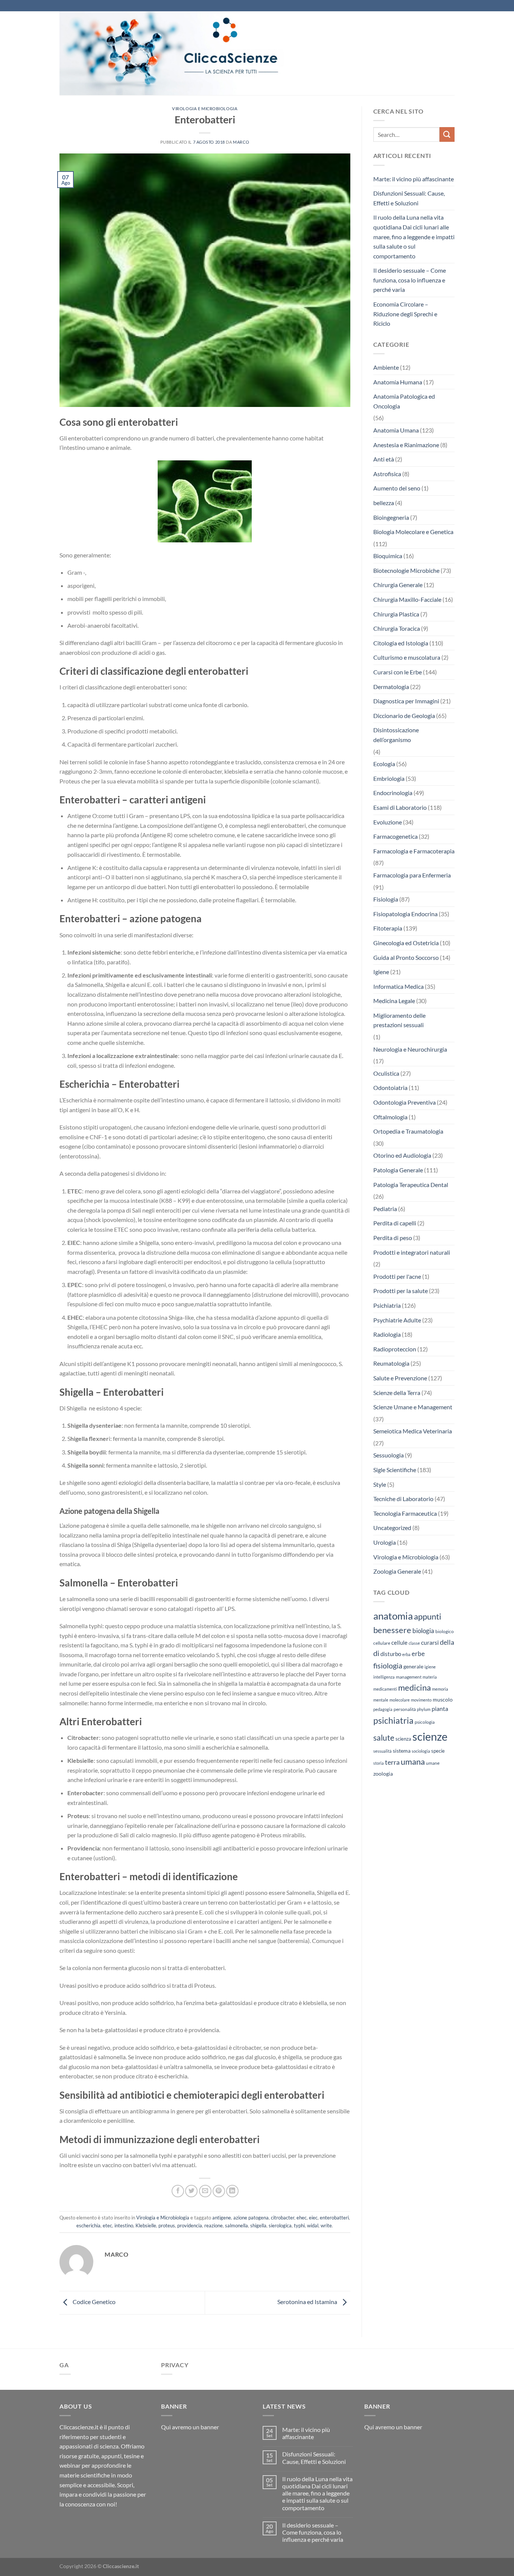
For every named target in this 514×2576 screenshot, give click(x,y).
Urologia (385, 1542)
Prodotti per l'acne (397, 1276)
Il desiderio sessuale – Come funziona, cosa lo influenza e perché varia (410, 280)
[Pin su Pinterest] (219, 2191)
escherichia (88, 2225)
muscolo (443, 1699)
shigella (258, 2225)
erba (406, 1654)
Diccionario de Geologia (404, 716)
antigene (222, 2218)
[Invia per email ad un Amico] (205, 2191)
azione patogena (251, 2218)
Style (380, 1484)
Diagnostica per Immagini (406, 701)
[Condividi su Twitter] (191, 2191)
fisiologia (388, 1665)
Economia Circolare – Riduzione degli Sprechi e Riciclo (405, 314)
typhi (299, 2225)
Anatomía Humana (398, 382)
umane (433, 1763)
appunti (428, 1616)
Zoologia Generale (397, 1571)
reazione (214, 2225)
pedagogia (383, 1709)
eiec (313, 2218)
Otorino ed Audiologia (402, 1155)
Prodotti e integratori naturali (412, 1252)
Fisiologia (386, 899)
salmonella (236, 2225)
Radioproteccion (395, 1349)
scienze (430, 1736)
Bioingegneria (391, 517)
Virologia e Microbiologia (205, 109)
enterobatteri (334, 2218)
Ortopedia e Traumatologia (408, 1131)
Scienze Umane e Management (413, 1407)
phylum (424, 1709)
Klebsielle (146, 2225)
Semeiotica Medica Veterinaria (413, 1431)
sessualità (382, 1751)
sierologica (280, 2225)
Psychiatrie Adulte (397, 1320)
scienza (403, 1739)
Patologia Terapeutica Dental (411, 1185)
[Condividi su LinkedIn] (232, 2191)
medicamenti (385, 1689)
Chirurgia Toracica (397, 628)
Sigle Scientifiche (395, 1470)
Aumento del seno (397, 488)
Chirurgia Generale (398, 585)
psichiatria (393, 1720)
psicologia (425, 1722)
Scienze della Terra (397, 1393)
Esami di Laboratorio (400, 807)
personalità (405, 1709)
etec (107, 2225)
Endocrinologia (393, 793)
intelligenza (384, 1677)
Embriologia (389, 778)
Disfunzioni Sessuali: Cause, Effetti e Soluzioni (409, 198)
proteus (167, 2225)
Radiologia (387, 1334)
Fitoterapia (388, 928)
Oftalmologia (390, 1117)
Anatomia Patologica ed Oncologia (404, 401)
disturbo (391, 1654)
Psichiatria (387, 1305)
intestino (124, 2225)
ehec (302, 2218)
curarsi (430, 1642)
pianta (440, 1709)
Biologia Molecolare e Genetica (413, 532)
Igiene (381, 972)
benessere (392, 1630)
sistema (402, 1751)
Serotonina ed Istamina (308, 2302)
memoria (440, 1689)
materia (430, 1677)
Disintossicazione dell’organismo (396, 735)
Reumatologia (391, 1363)
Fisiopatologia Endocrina (405, 914)
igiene (430, 1667)
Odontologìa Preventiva (405, 1102)
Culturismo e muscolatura (407, 657)
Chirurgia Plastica (396, 614)
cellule (399, 1642)
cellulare (382, 1643)
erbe (418, 1654)
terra (392, 1762)
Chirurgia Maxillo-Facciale (407, 599)
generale (413, 1666)
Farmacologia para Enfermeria (412, 875)
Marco (241, 142)
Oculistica (386, 1073)
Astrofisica (387, 474)
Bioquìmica (388, 556)
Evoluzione (388, 822)
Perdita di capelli (395, 1223)
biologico (445, 1631)
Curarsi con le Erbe (398, 672)
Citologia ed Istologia (401, 643)
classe (414, 1643)
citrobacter (283, 2218)
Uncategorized (392, 1528)
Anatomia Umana (396, 430)
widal (313, 2225)
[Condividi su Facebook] (178, 2191)
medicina (414, 1688)
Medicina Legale (394, 1001)
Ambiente (386, 367)
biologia (423, 1631)
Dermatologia (391, 687)
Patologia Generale (398, 1170)
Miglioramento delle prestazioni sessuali (399, 1020)
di (376, 1653)
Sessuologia (389, 1455)
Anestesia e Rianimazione (406, 445)
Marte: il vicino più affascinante (414, 179)
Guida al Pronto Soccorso (406, 957)
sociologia (421, 1751)
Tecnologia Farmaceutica (405, 1513)
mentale (381, 1700)
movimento (421, 1700)
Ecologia (384, 764)
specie (438, 1751)
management (409, 1677)
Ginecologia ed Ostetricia (406, 943)
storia (379, 1763)
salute (384, 1737)
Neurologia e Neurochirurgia (410, 1049)
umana (413, 1762)
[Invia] (447, 134)
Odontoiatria (390, 1088)
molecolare (400, 1700)
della (447, 1642)
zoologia (383, 1774)
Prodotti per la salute (401, 1291)
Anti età (384, 459)
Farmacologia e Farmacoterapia (414, 851)
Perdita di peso (393, 1238)
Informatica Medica (398, 986)
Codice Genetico (94, 2302)
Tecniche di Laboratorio (403, 1499)
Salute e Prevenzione (400, 1378)
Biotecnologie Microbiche (406, 570)
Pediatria (385, 1209)
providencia (190, 2225)
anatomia (393, 1616)
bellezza (384, 503)
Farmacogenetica (395, 836)
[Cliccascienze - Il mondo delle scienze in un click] (191, 53)
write (326, 2225)
